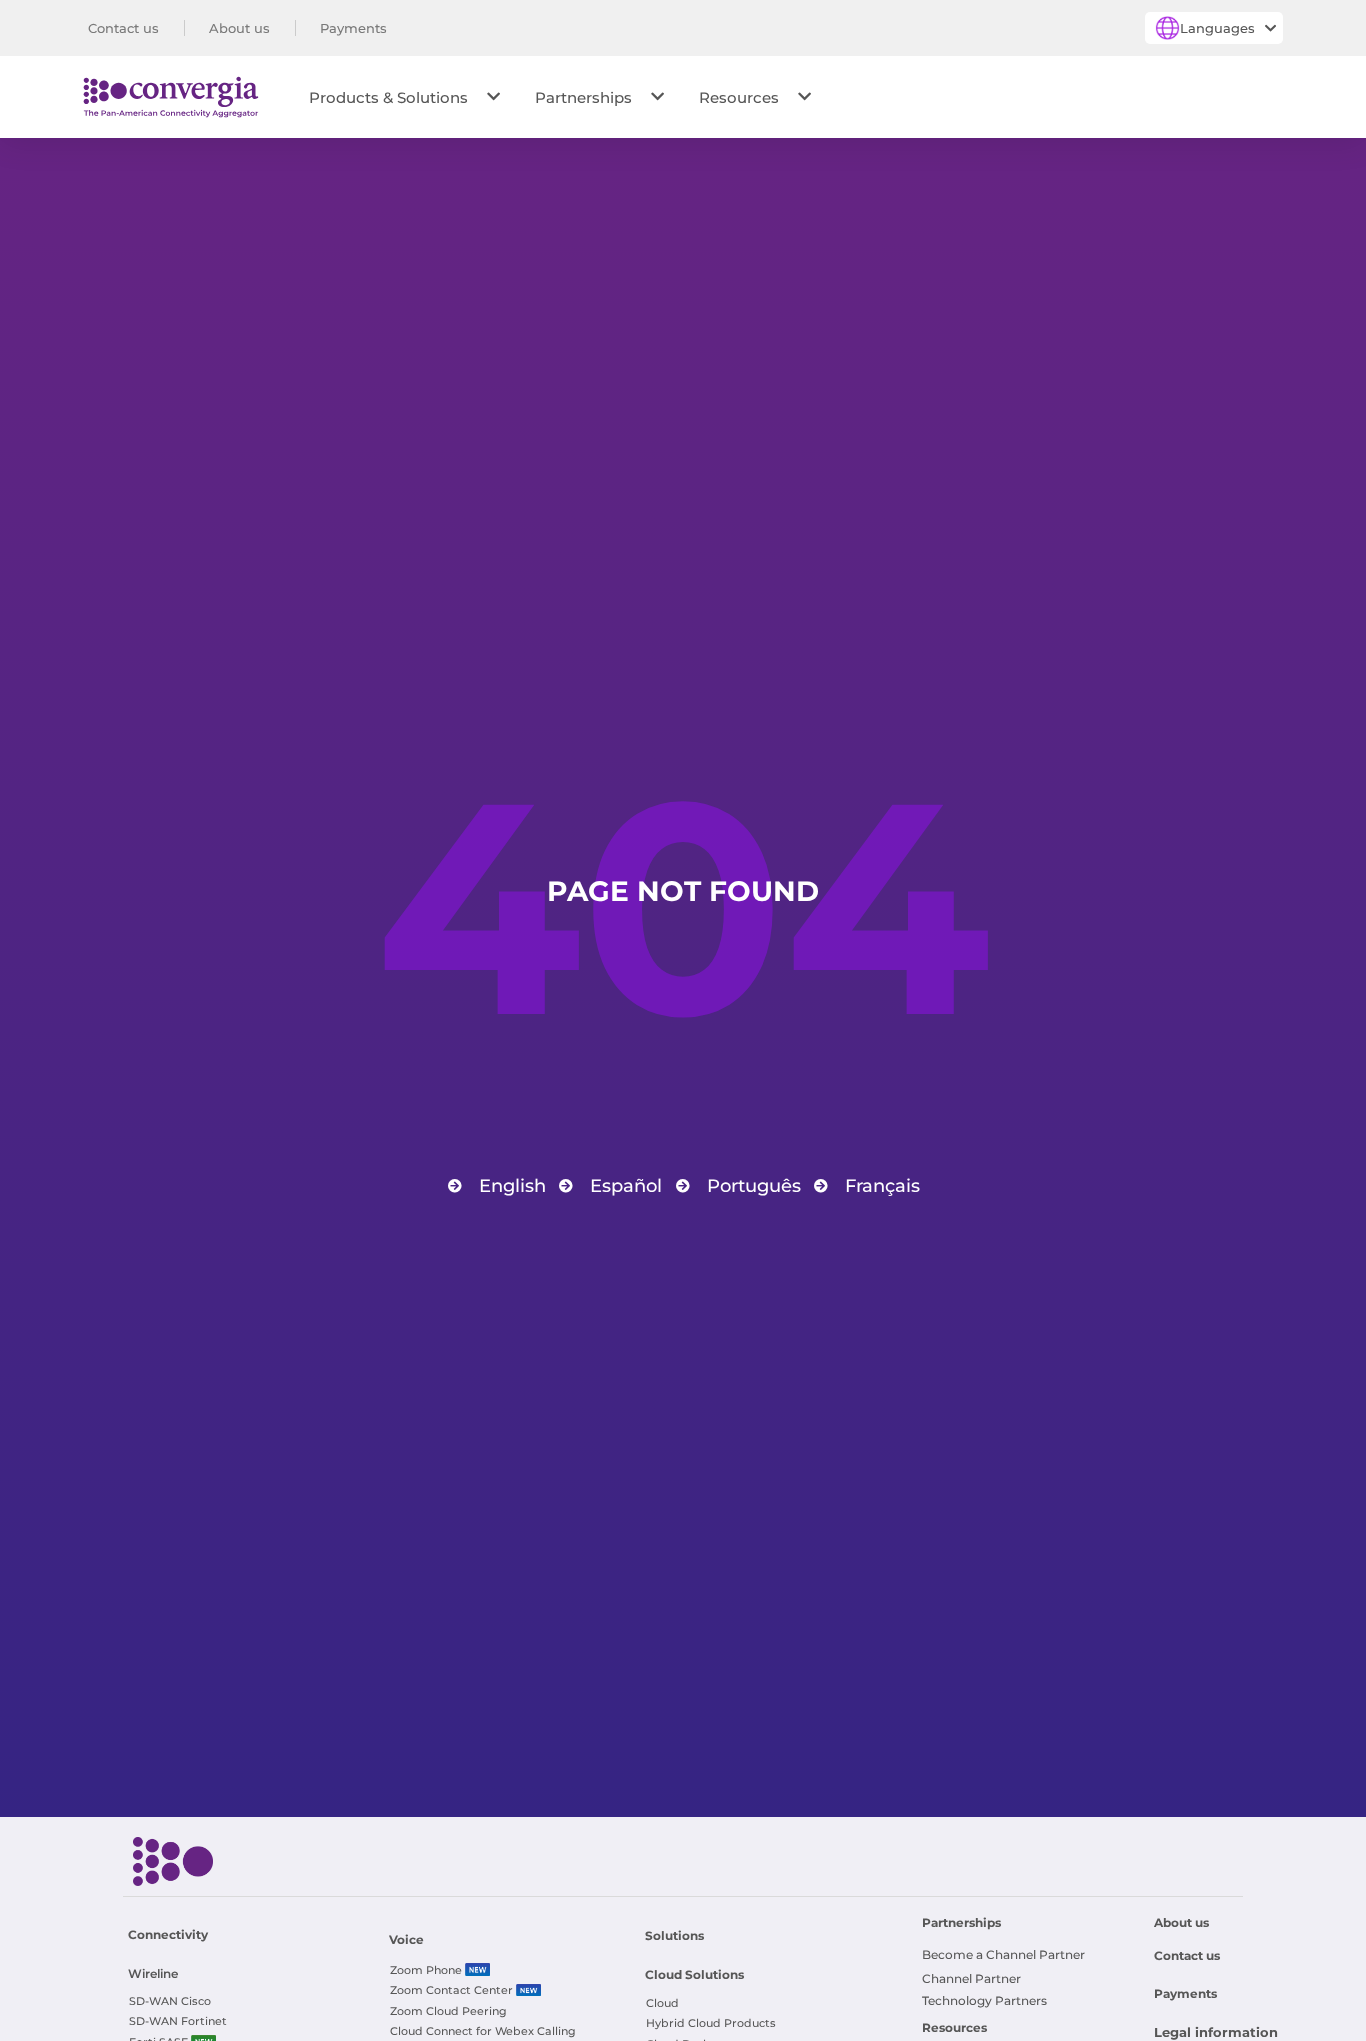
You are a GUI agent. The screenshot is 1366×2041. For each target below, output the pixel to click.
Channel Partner (971, 1978)
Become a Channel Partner (1003, 1954)
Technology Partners (984, 2000)
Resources (739, 97)
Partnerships (583, 97)
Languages (1217, 28)
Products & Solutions (388, 97)
